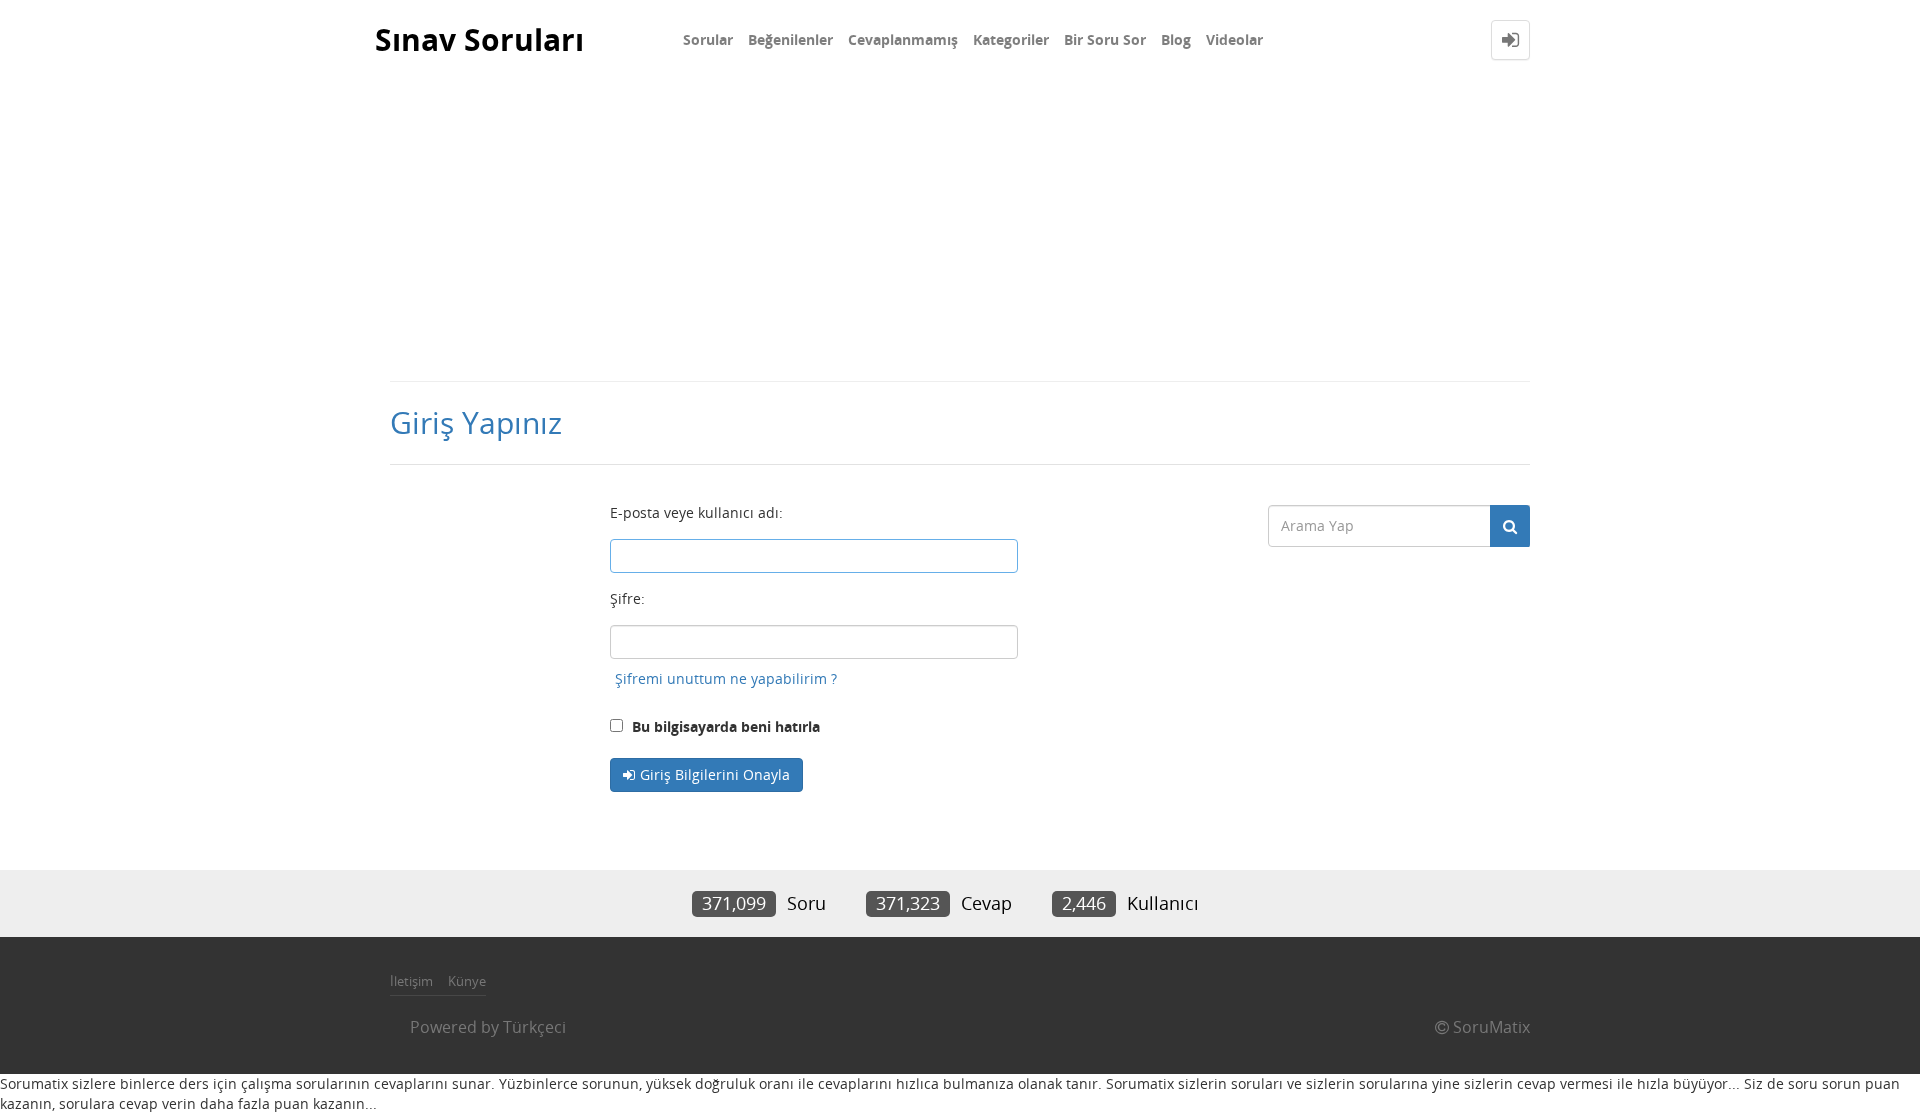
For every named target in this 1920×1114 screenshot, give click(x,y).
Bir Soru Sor (1105, 39)
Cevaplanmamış (903, 39)
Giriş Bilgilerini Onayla (715, 774)
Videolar (1234, 39)
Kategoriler (1011, 39)
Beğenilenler (790, 39)
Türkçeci (534, 1027)
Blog (1176, 39)
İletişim (411, 981)
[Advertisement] (960, 230)
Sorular (708, 39)
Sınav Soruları (479, 39)
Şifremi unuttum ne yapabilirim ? (726, 678)
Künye (467, 981)
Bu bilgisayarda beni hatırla (724, 726)
